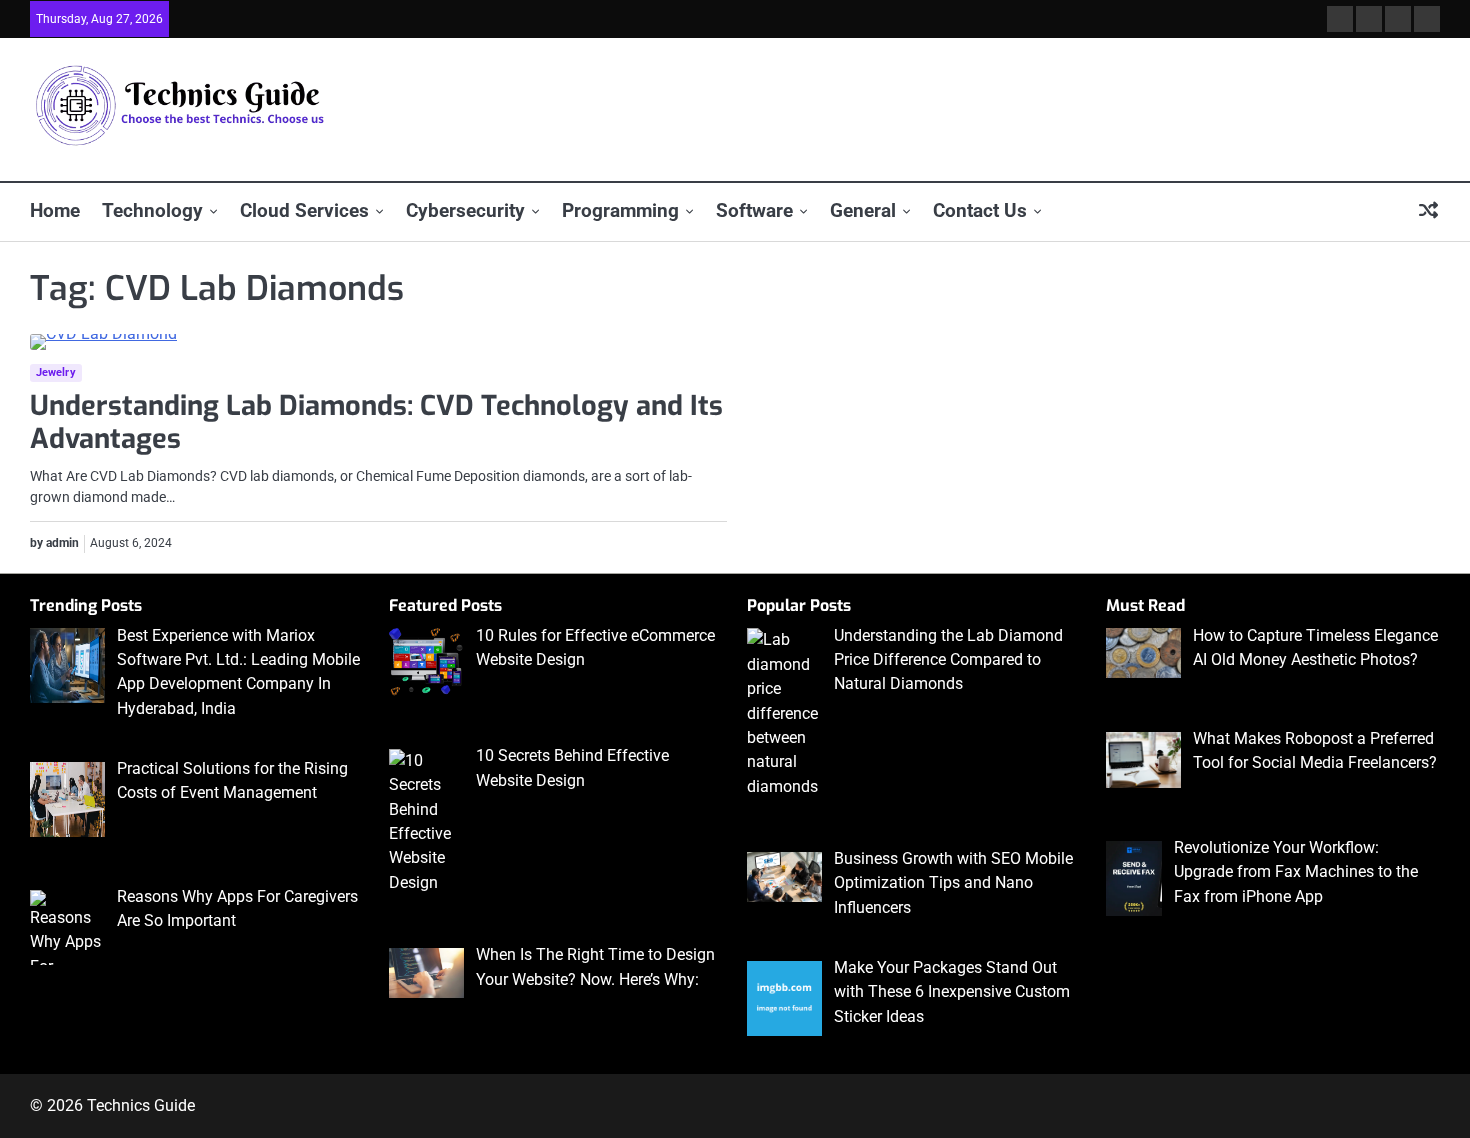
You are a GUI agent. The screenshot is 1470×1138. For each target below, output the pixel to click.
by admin (54, 543)
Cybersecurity (465, 210)
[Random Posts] (1428, 211)
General (863, 210)
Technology (152, 210)
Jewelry (56, 372)
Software (754, 210)
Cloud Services (304, 210)
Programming (620, 210)
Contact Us (980, 210)
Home (55, 210)
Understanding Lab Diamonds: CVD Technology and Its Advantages (376, 422)
